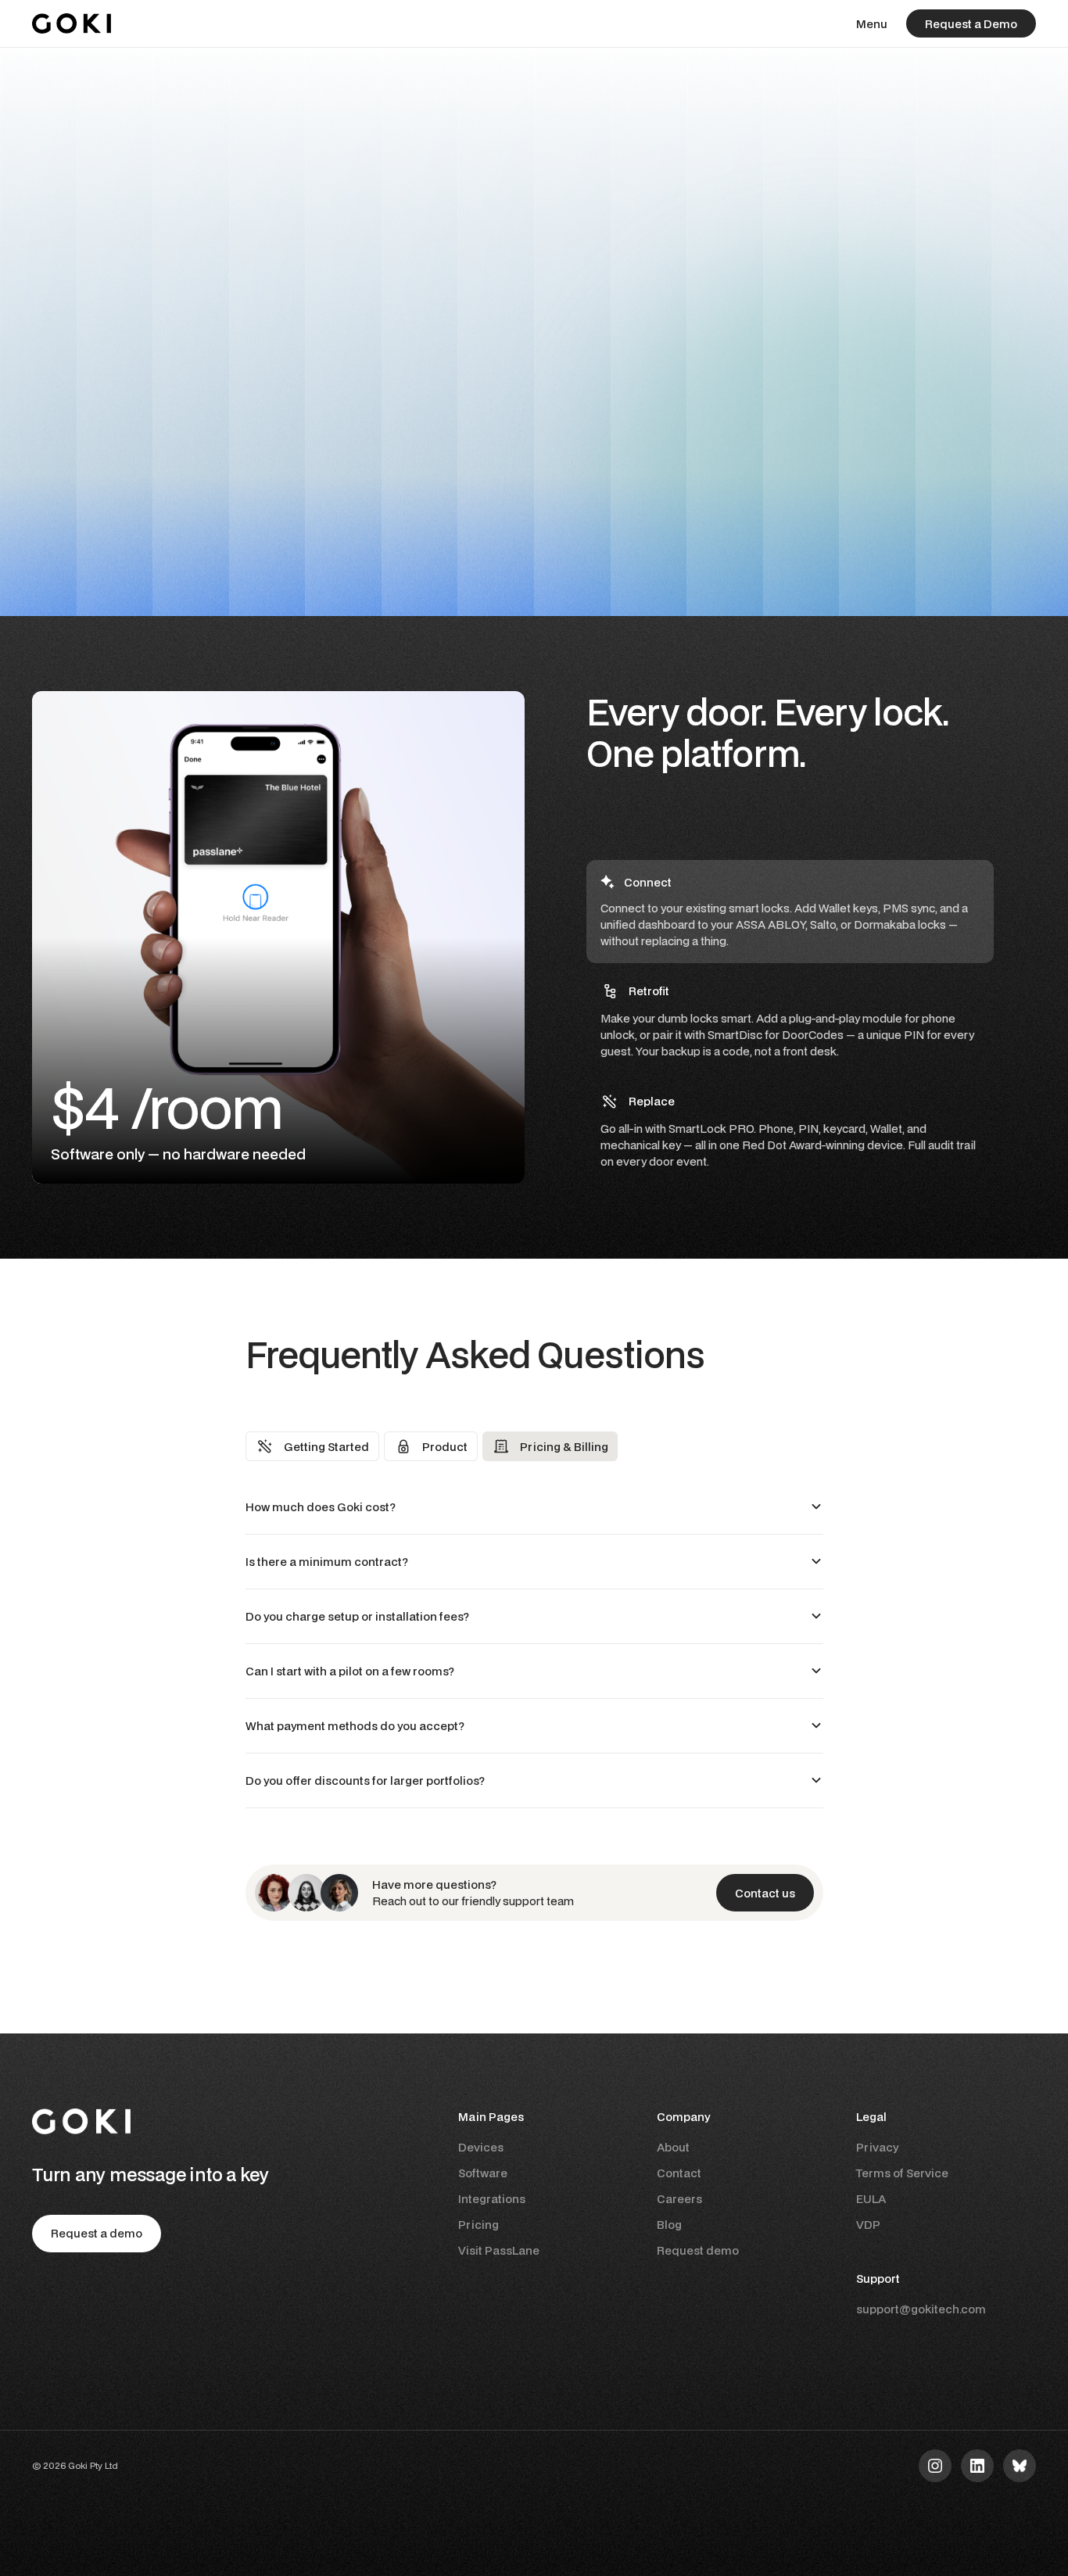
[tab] (790, 912)
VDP (868, 2225)
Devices (481, 2147)
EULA (871, 2199)
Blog (669, 2225)
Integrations (492, 2199)
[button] (872, 24)
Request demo (698, 2250)
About (673, 2147)
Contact (679, 2173)
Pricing (478, 2225)
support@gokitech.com (921, 2309)
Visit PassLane (499, 2250)
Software (483, 2173)
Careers (679, 2199)
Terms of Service (902, 2173)
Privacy (877, 2147)
